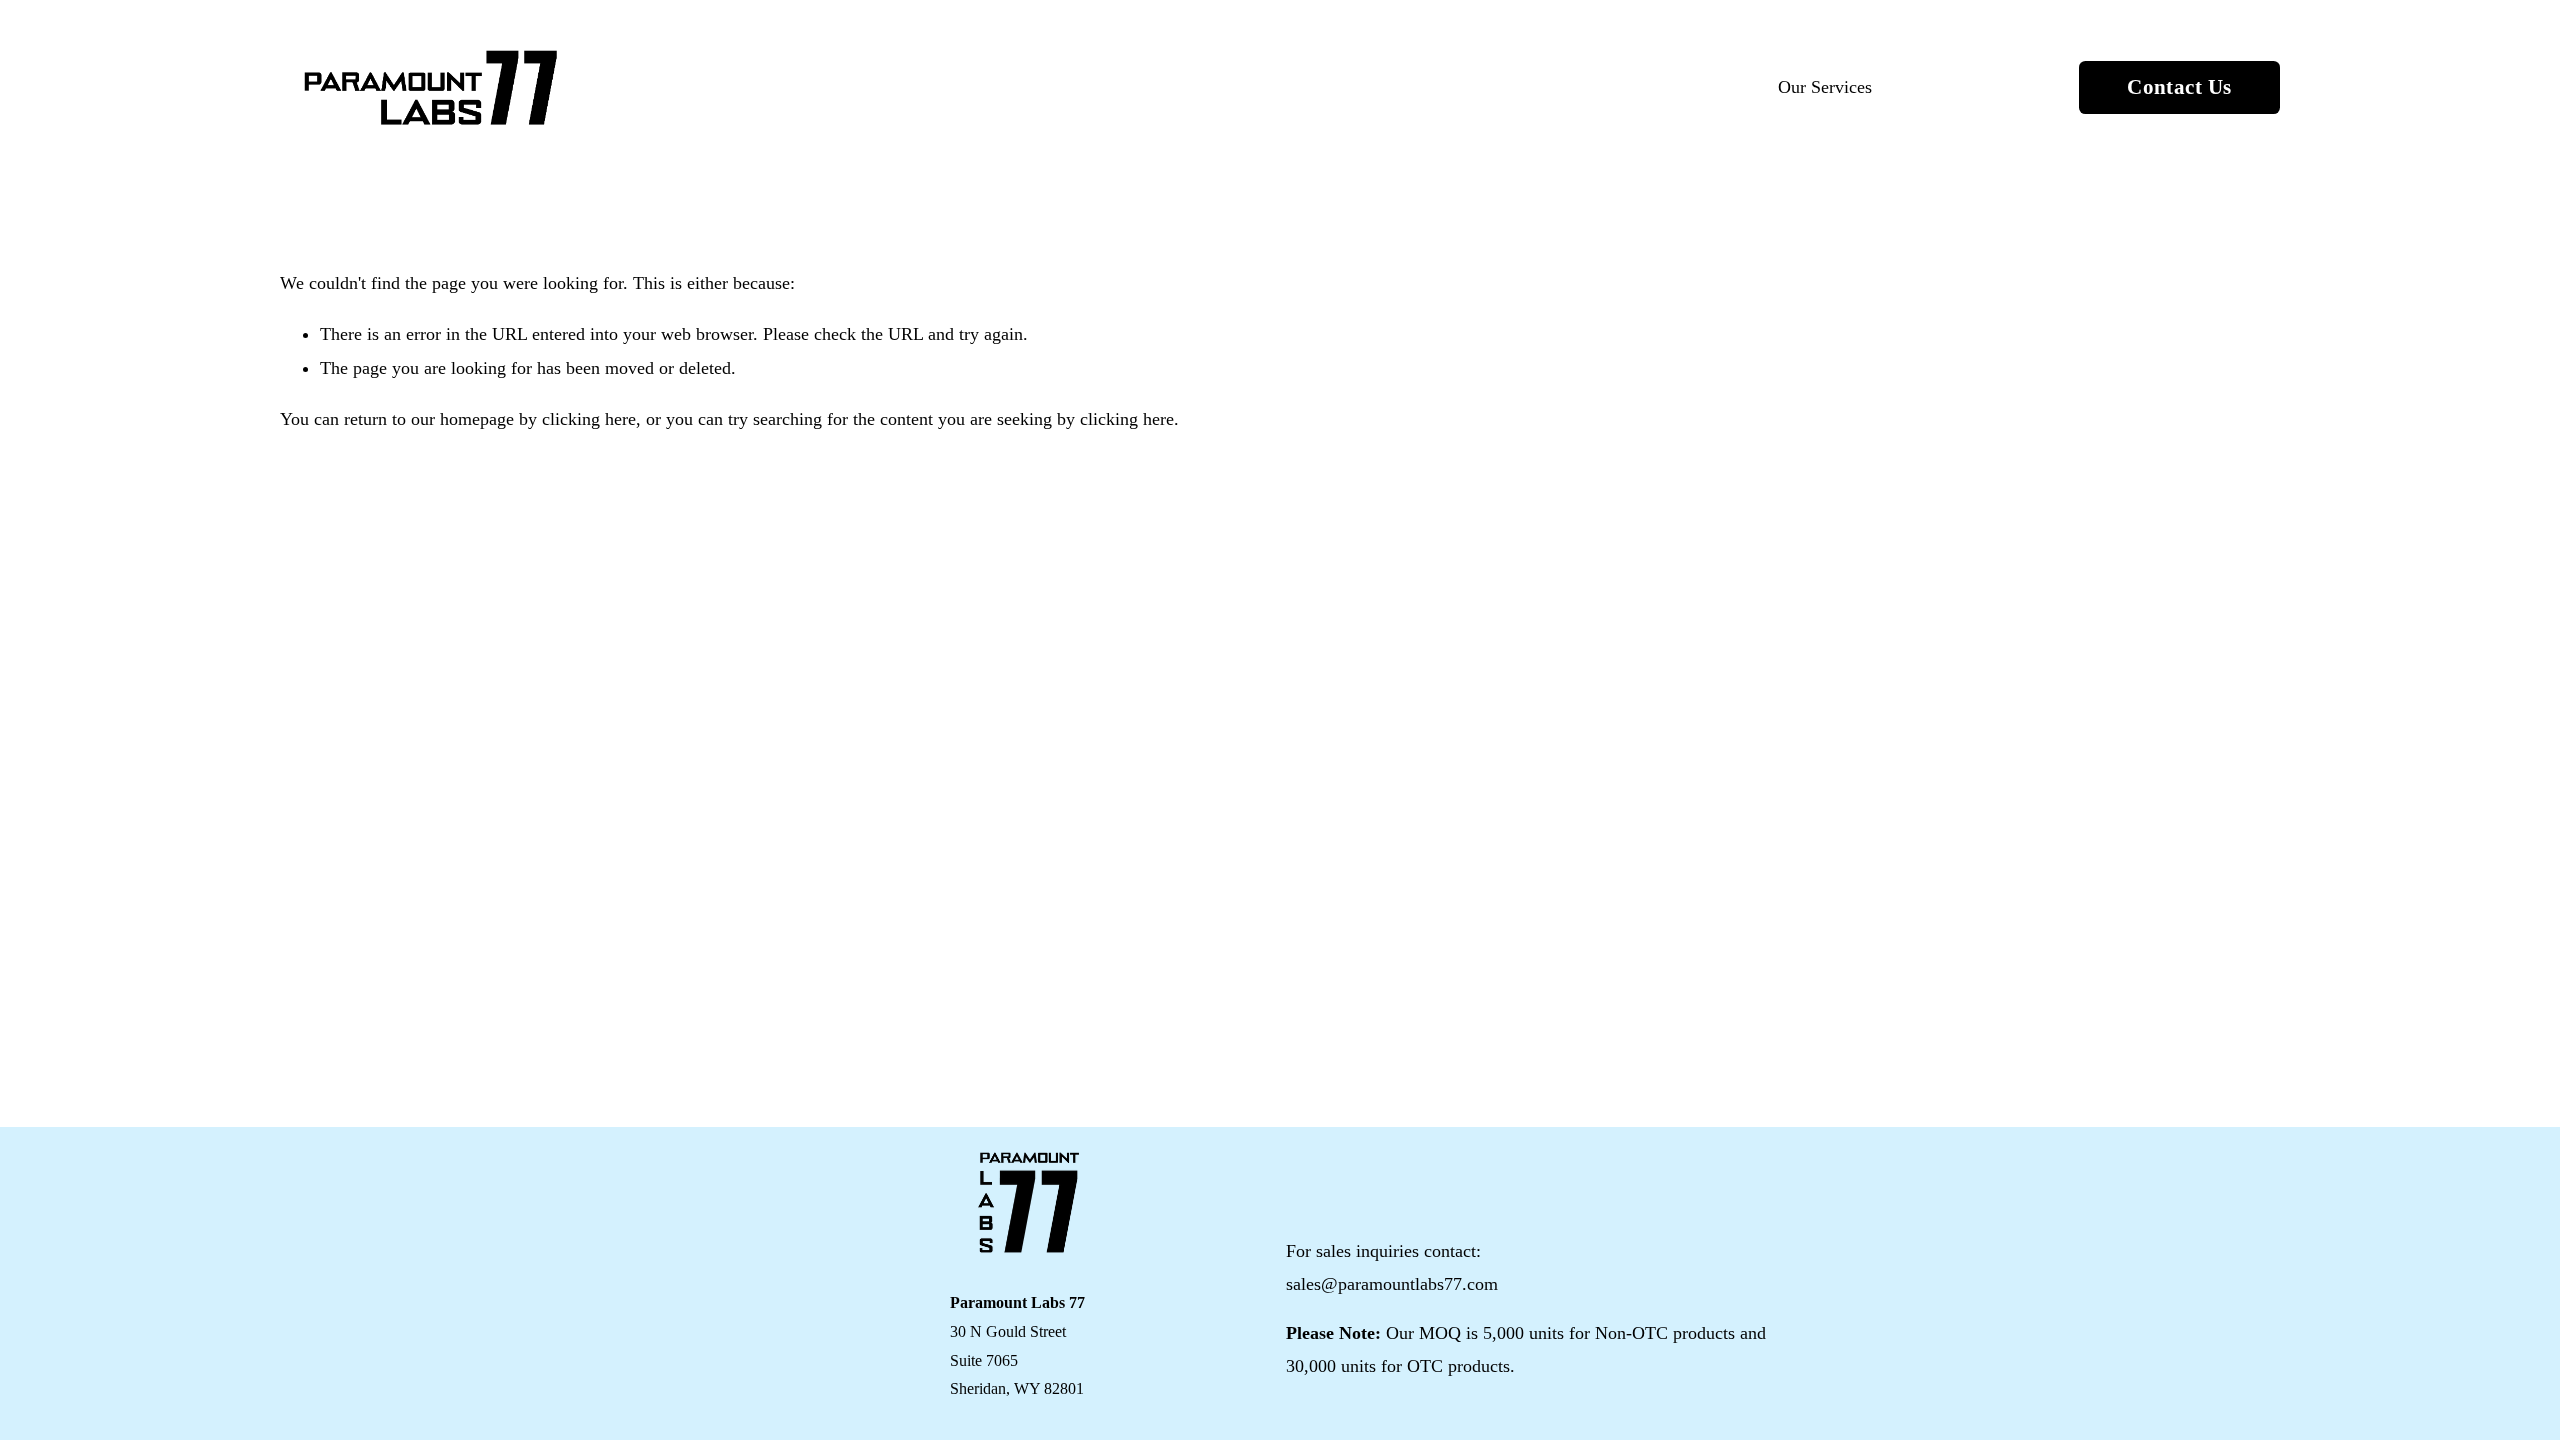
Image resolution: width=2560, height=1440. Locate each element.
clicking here (589, 419)
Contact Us (2179, 86)
